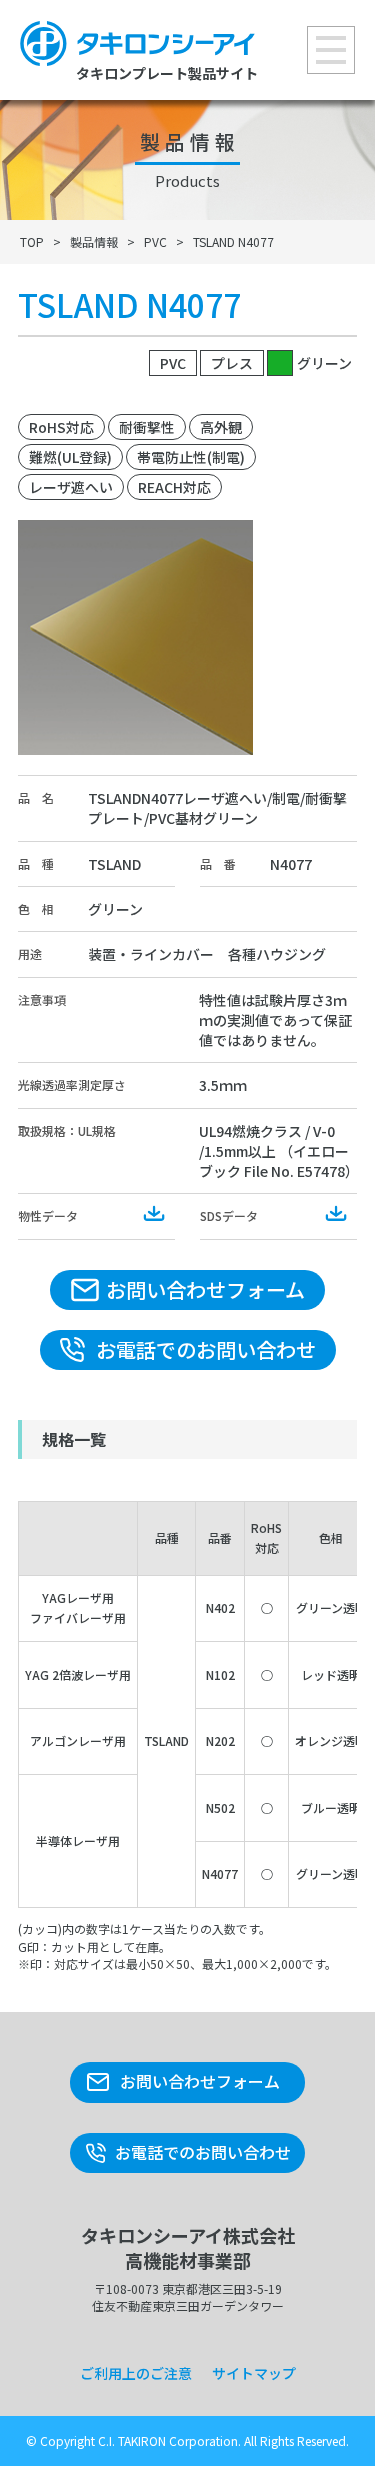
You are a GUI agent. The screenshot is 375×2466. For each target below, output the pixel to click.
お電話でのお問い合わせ (206, 1349)
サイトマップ (254, 2373)
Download (155, 1214)
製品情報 (94, 241)
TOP (32, 241)
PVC (155, 241)
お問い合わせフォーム (205, 1289)
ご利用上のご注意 (136, 2373)
